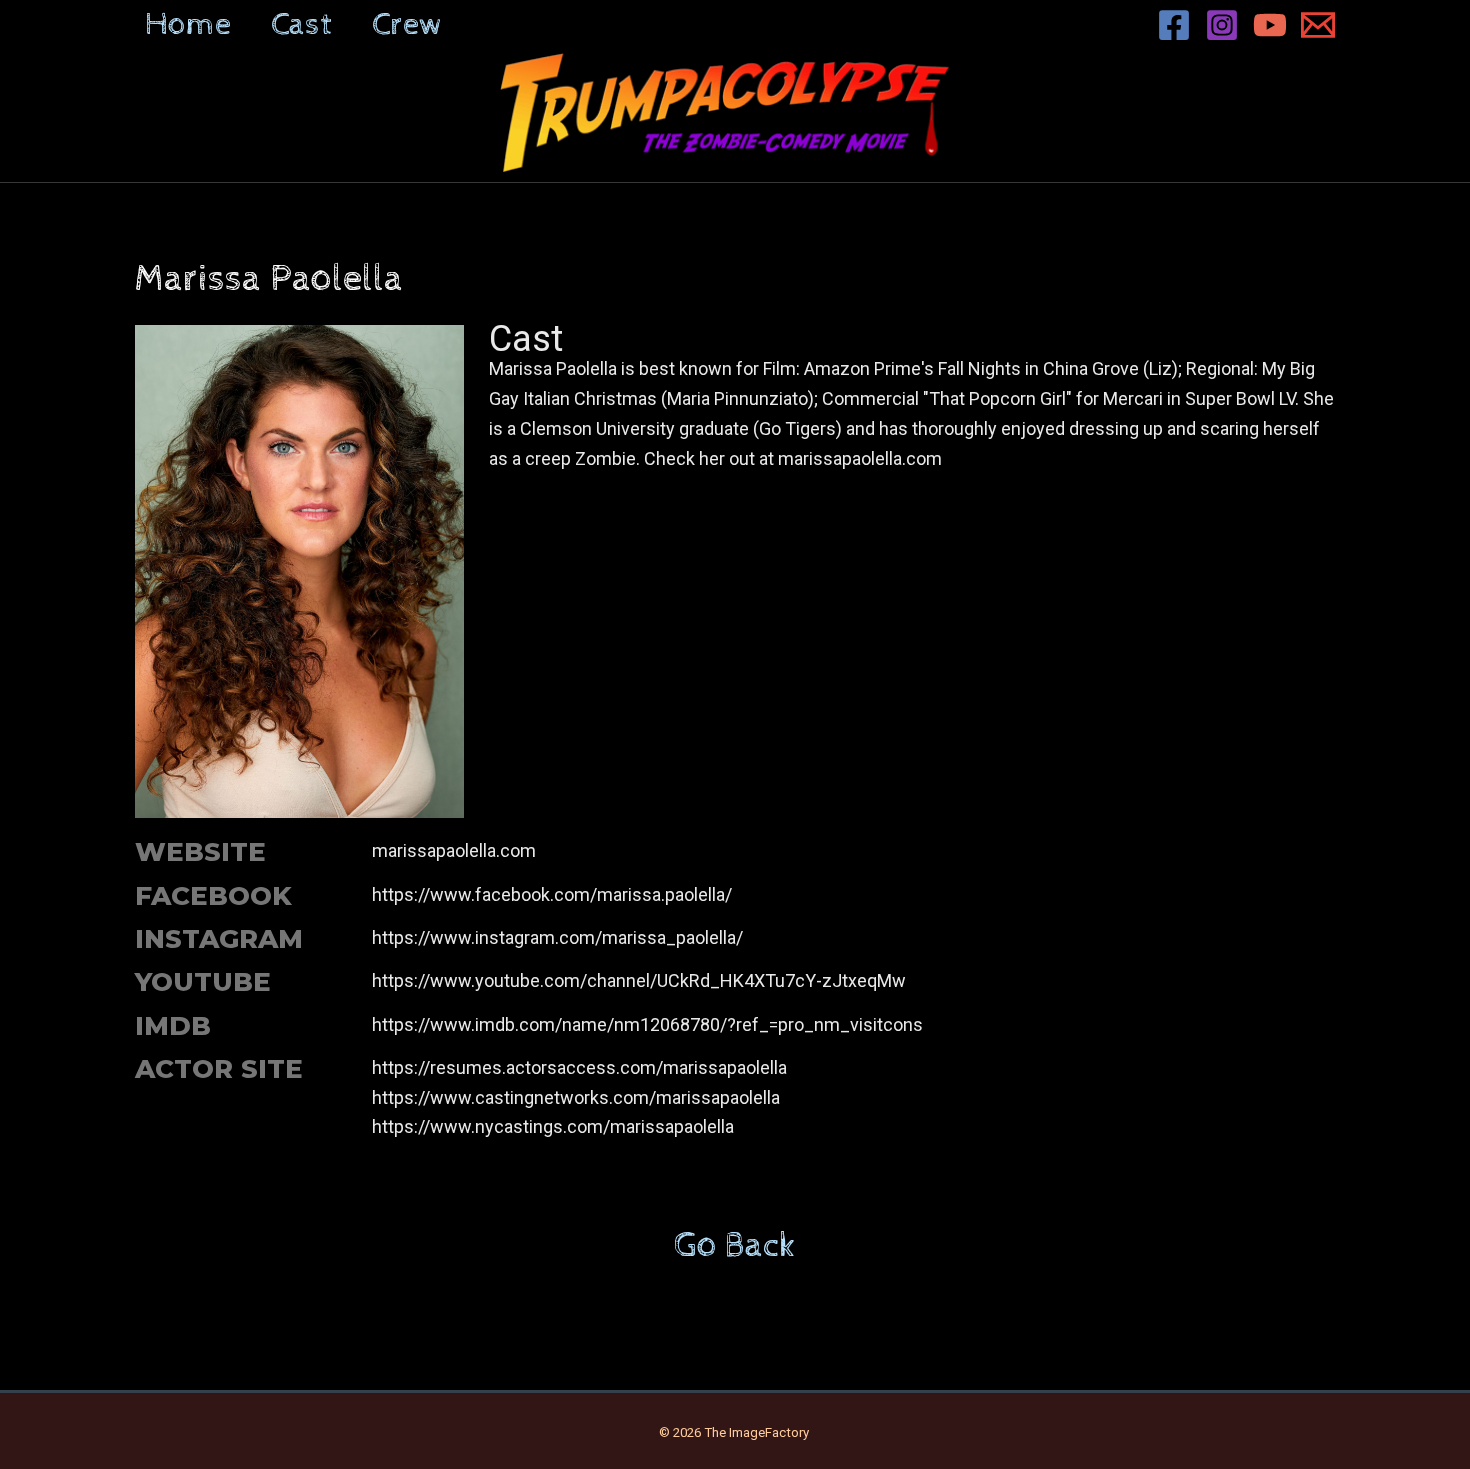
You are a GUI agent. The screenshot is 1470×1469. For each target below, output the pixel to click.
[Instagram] (1222, 25)
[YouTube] (1270, 25)
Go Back (735, 1246)
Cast (301, 25)
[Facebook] (1174, 25)
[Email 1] (1318, 25)
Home (188, 25)
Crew (407, 25)
